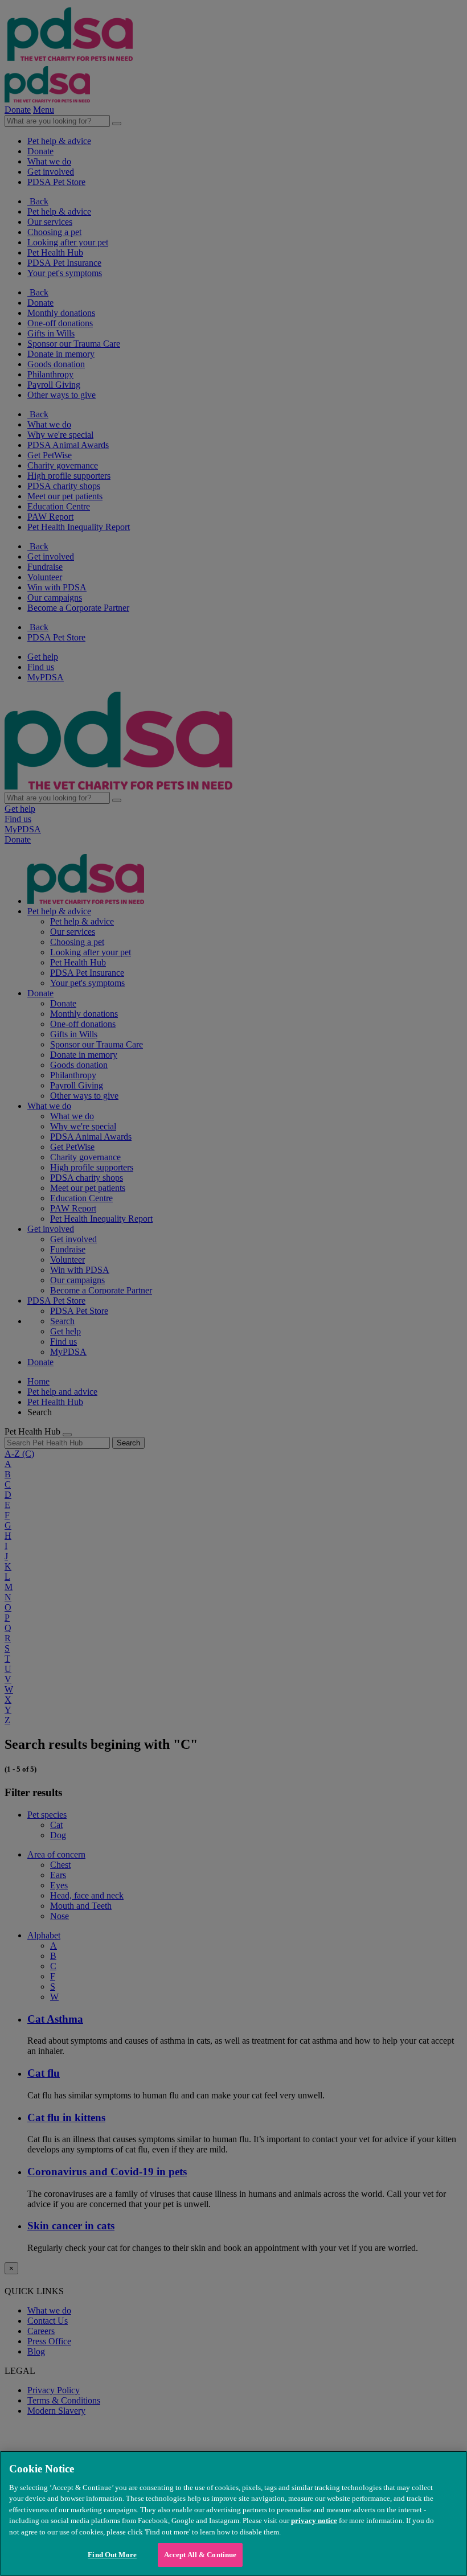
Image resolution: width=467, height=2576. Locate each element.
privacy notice (314, 2520)
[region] (233, 2513)
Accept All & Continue (200, 2555)
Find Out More (112, 2555)
